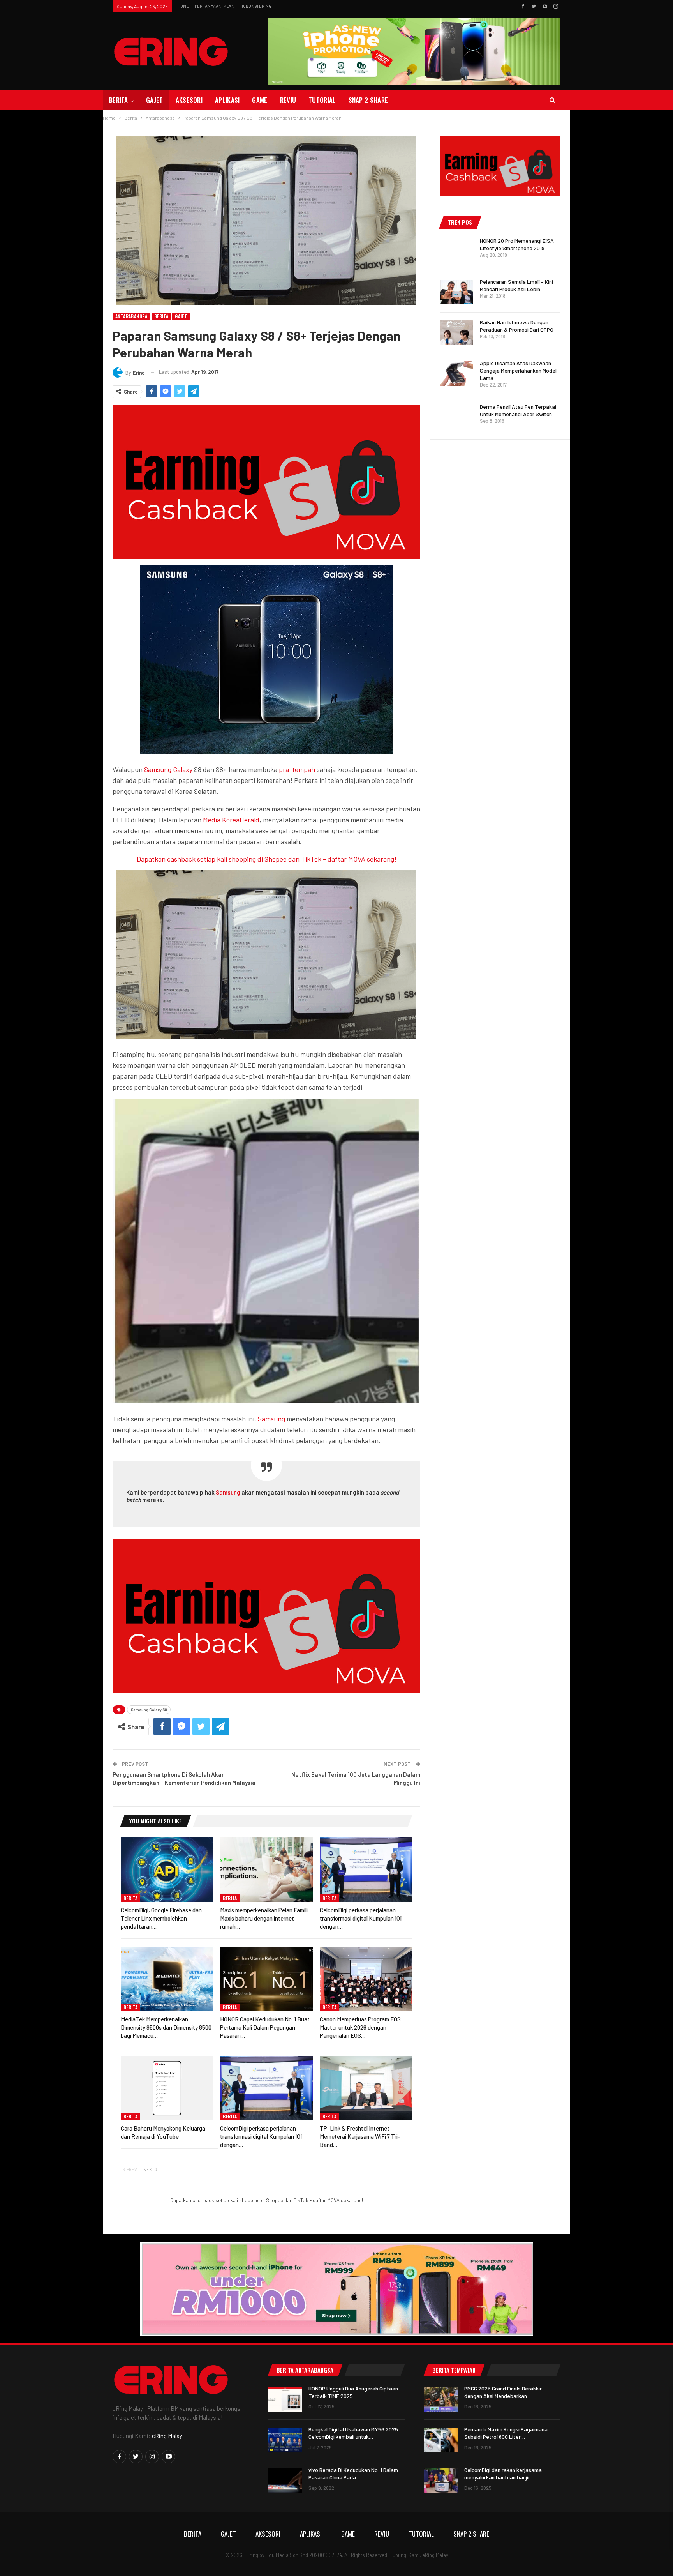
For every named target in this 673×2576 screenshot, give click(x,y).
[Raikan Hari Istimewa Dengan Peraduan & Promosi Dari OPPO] (456, 333)
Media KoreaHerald (231, 820)
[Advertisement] (500, 566)
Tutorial (322, 100)
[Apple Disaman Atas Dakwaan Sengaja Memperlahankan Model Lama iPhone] (456, 374)
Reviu (288, 100)
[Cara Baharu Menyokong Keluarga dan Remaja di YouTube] (167, 2088)
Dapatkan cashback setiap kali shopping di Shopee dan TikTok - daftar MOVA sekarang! (267, 859)
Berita (119, 100)
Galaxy (183, 769)
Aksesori (189, 100)
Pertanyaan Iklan (215, 6)
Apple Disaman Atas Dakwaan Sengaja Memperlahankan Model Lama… (518, 370)
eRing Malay (167, 2436)
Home (183, 6)
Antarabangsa (131, 316)
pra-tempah (297, 769)
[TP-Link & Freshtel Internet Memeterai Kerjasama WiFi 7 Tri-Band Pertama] (366, 2088)
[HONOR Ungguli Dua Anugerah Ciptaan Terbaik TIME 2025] (285, 2399)
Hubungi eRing (256, 6)
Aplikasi (227, 100)
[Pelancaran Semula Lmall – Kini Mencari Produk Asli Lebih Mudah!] (456, 292)
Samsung (158, 769)
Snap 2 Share (368, 100)
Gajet (155, 100)
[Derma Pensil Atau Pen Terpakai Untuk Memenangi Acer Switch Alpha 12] (456, 417)
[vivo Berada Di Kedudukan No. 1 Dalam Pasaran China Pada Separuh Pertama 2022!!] (285, 2481)
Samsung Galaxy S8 (149, 1710)
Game (260, 100)
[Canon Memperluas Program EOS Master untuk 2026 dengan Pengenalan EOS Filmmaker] (366, 1979)
